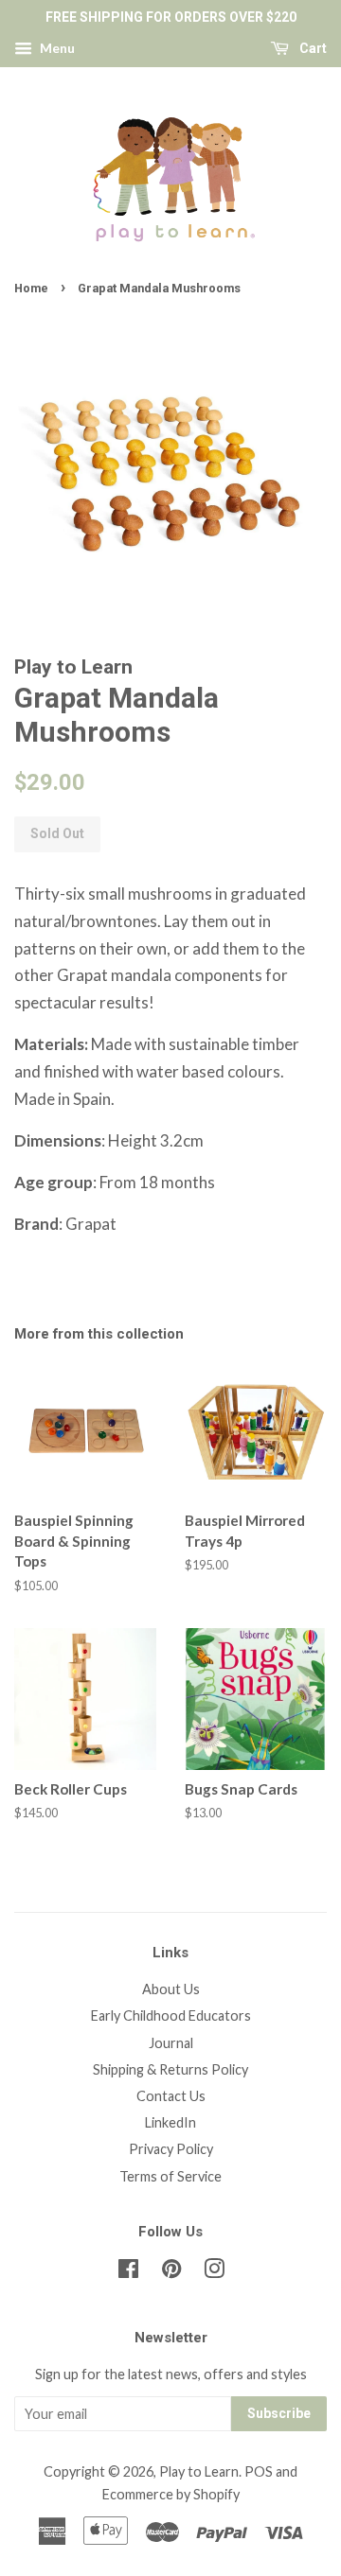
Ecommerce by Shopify (171, 2494)
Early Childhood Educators (171, 2015)
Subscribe (279, 2413)
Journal (171, 2043)
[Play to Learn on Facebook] (128, 2272)
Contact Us (171, 2096)
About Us (171, 1989)
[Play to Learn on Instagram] (214, 2272)
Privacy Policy (171, 2149)
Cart (312, 48)
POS (259, 2471)
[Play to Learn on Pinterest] (171, 2272)
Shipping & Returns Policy (170, 2069)
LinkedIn (170, 2122)
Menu (56, 48)
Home (31, 288)
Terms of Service (170, 2176)
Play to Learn (199, 2471)
